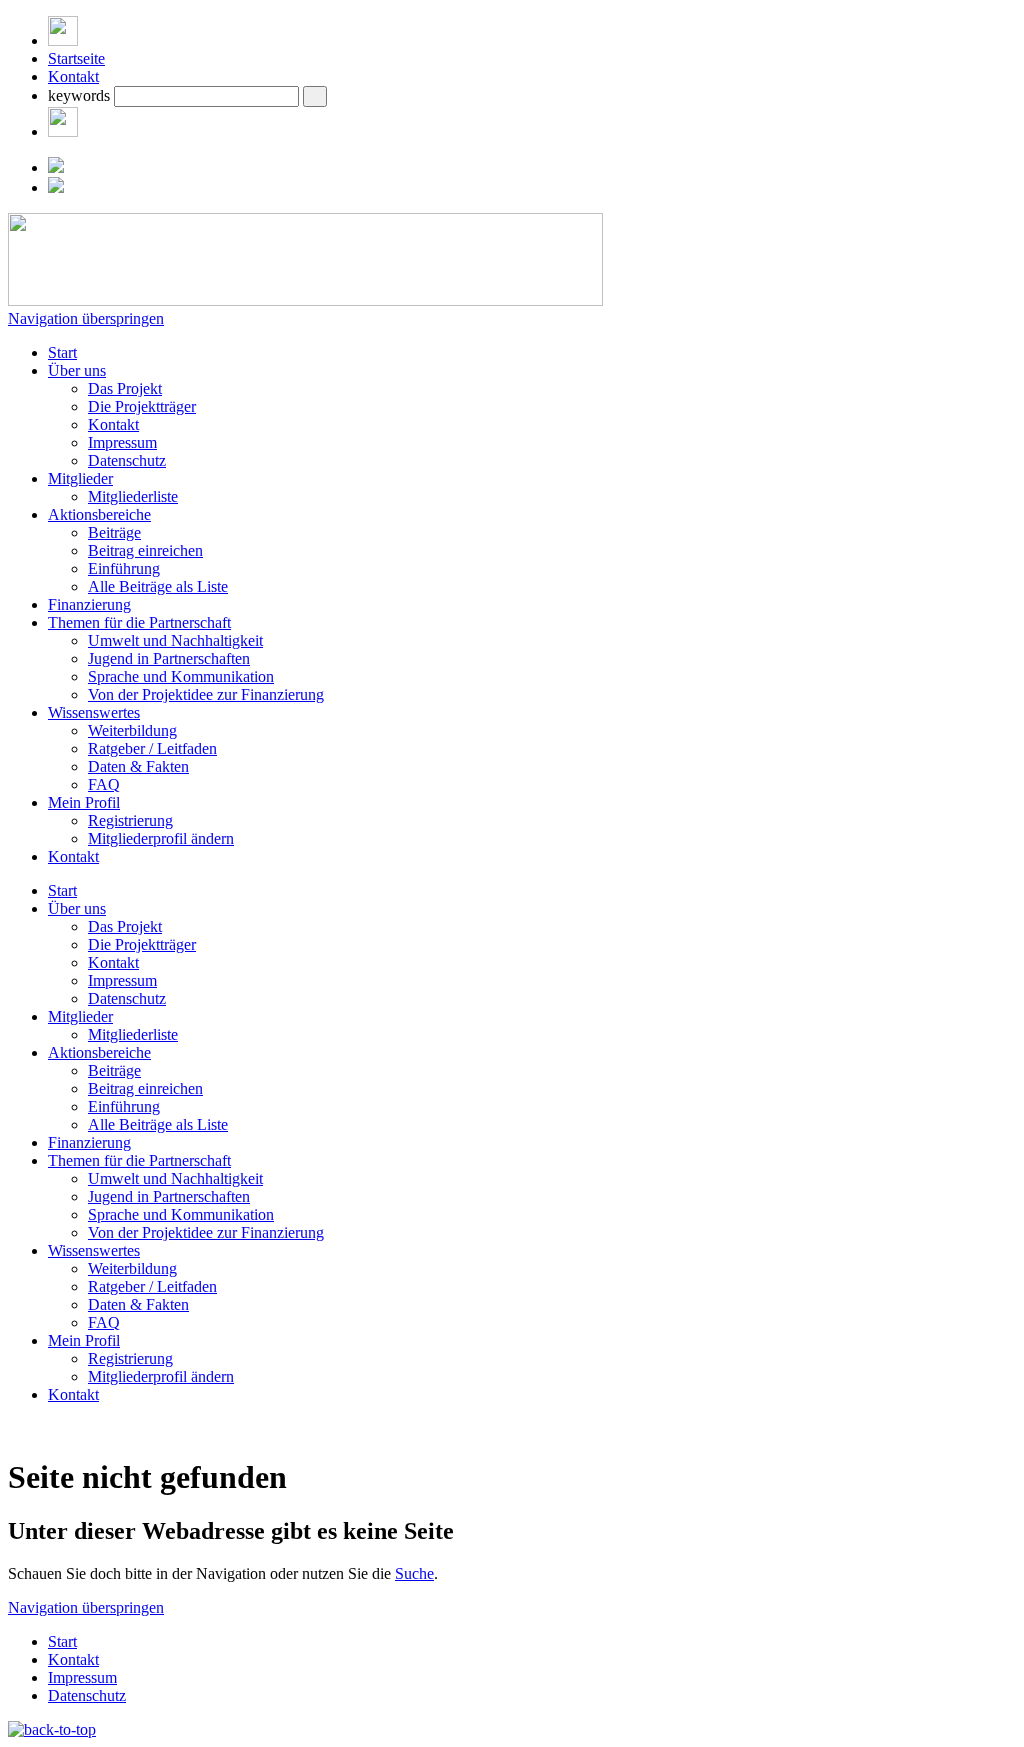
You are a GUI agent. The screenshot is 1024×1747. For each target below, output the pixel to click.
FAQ (104, 784)
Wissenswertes (94, 712)
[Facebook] (63, 131)
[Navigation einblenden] (63, 40)
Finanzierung (89, 604)
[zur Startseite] (305, 300)
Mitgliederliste (133, 496)
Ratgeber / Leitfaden (152, 748)
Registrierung (130, 820)
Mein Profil (84, 802)
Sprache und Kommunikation (181, 676)
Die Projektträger (142, 406)
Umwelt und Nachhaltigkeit (175, 640)
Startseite (76, 58)
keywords (79, 95)
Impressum (122, 442)
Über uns (77, 370)
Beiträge (114, 532)
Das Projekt (125, 388)
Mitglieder (80, 478)
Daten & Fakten (138, 766)
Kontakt (73, 76)
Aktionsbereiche (99, 514)
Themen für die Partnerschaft (139, 622)
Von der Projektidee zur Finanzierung (206, 694)
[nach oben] (52, 1729)
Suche (414, 1573)
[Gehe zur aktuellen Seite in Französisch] (56, 187)
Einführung (124, 568)
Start (62, 352)
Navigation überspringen (86, 318)
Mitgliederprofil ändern (161, 838)
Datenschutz (127, 460)
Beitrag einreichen (145, 550)
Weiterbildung (132, 730)
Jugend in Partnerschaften (169, 658)
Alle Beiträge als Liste (158, 586)
